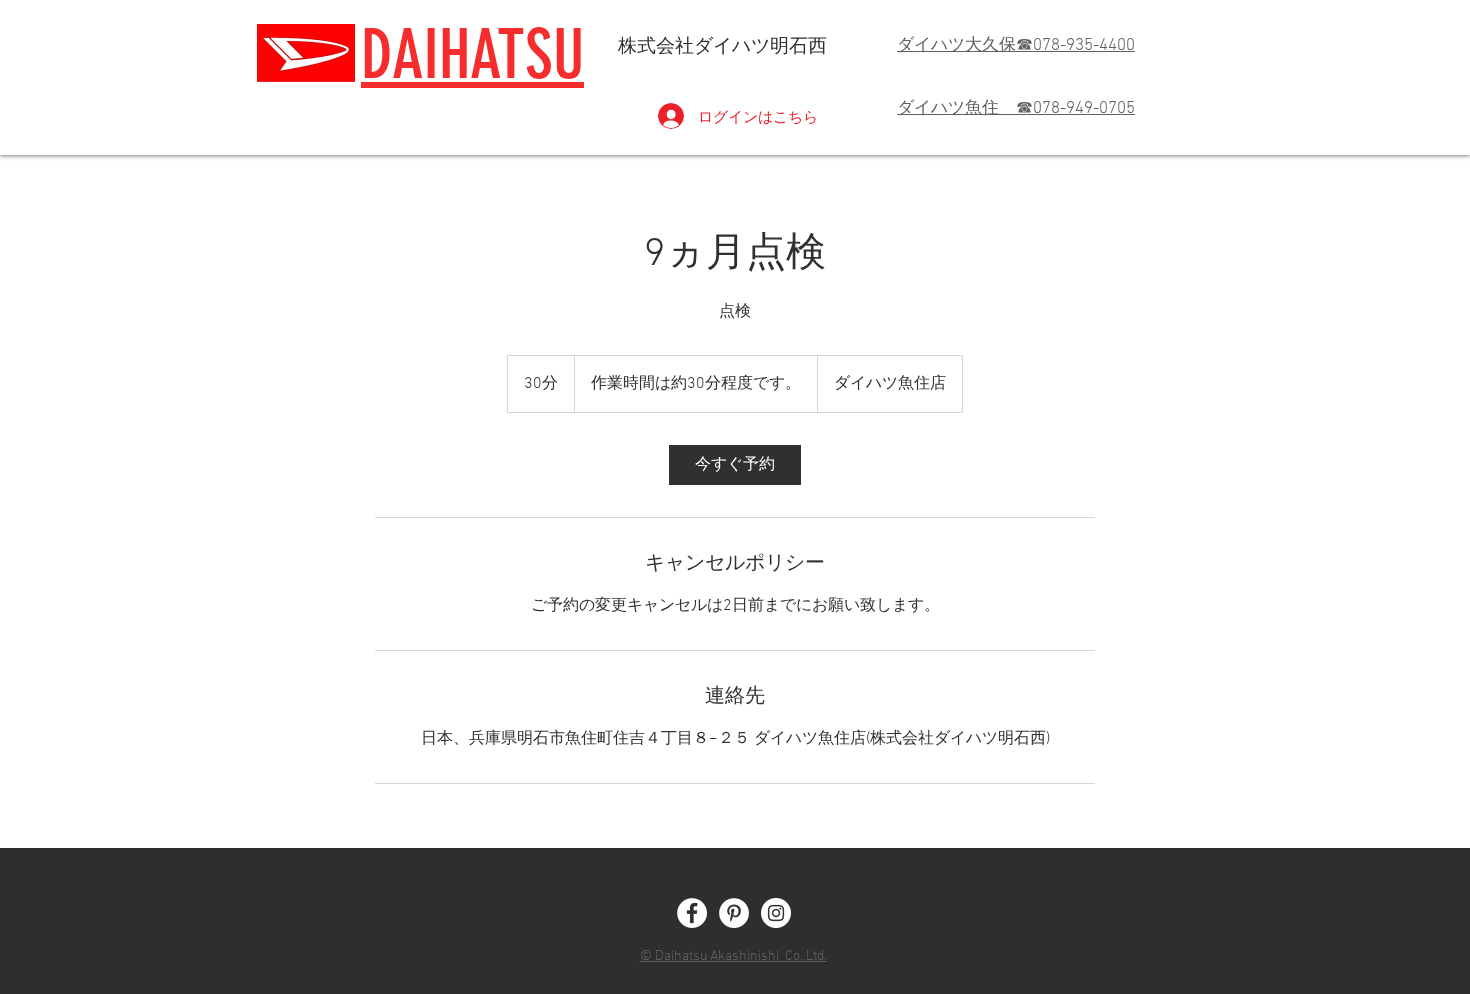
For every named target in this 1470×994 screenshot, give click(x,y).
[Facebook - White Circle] (692, 913)
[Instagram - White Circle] (776, 913)
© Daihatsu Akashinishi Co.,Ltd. (733, 956)
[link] (735, 465)
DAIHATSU (472, 54)
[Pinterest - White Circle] (734, 913)
